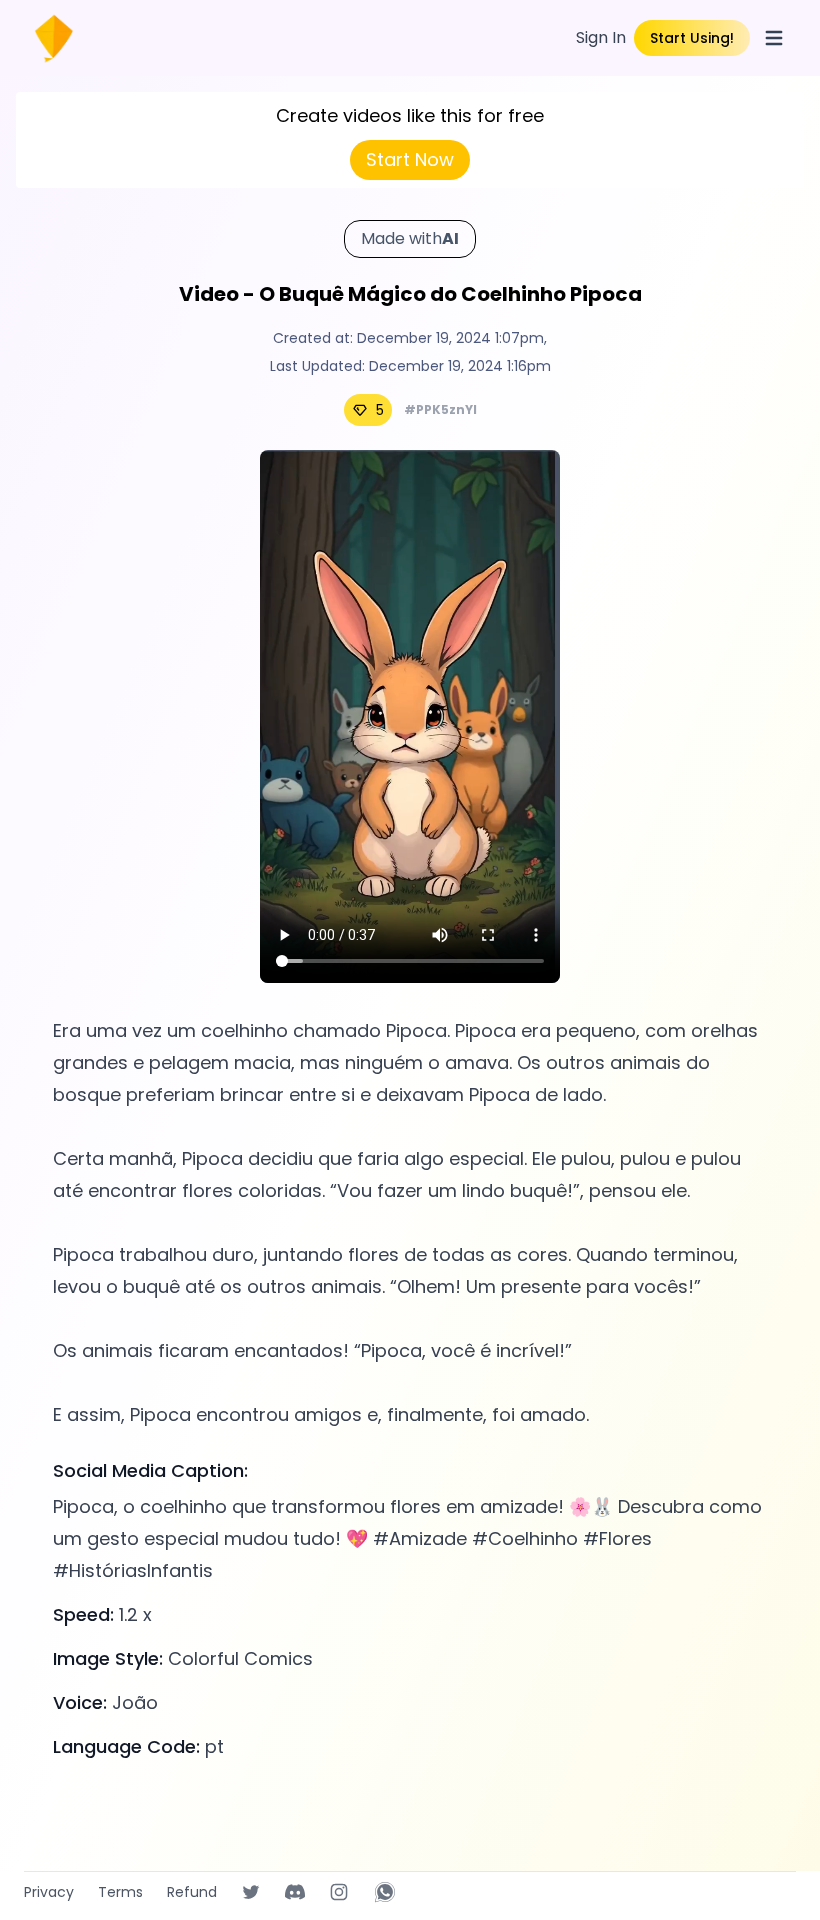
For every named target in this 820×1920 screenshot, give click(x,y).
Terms (120, 1892)
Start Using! (692, 38)
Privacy (49, 1892)
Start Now (410, 159)
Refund (192, 1892)
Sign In (601, 37)
